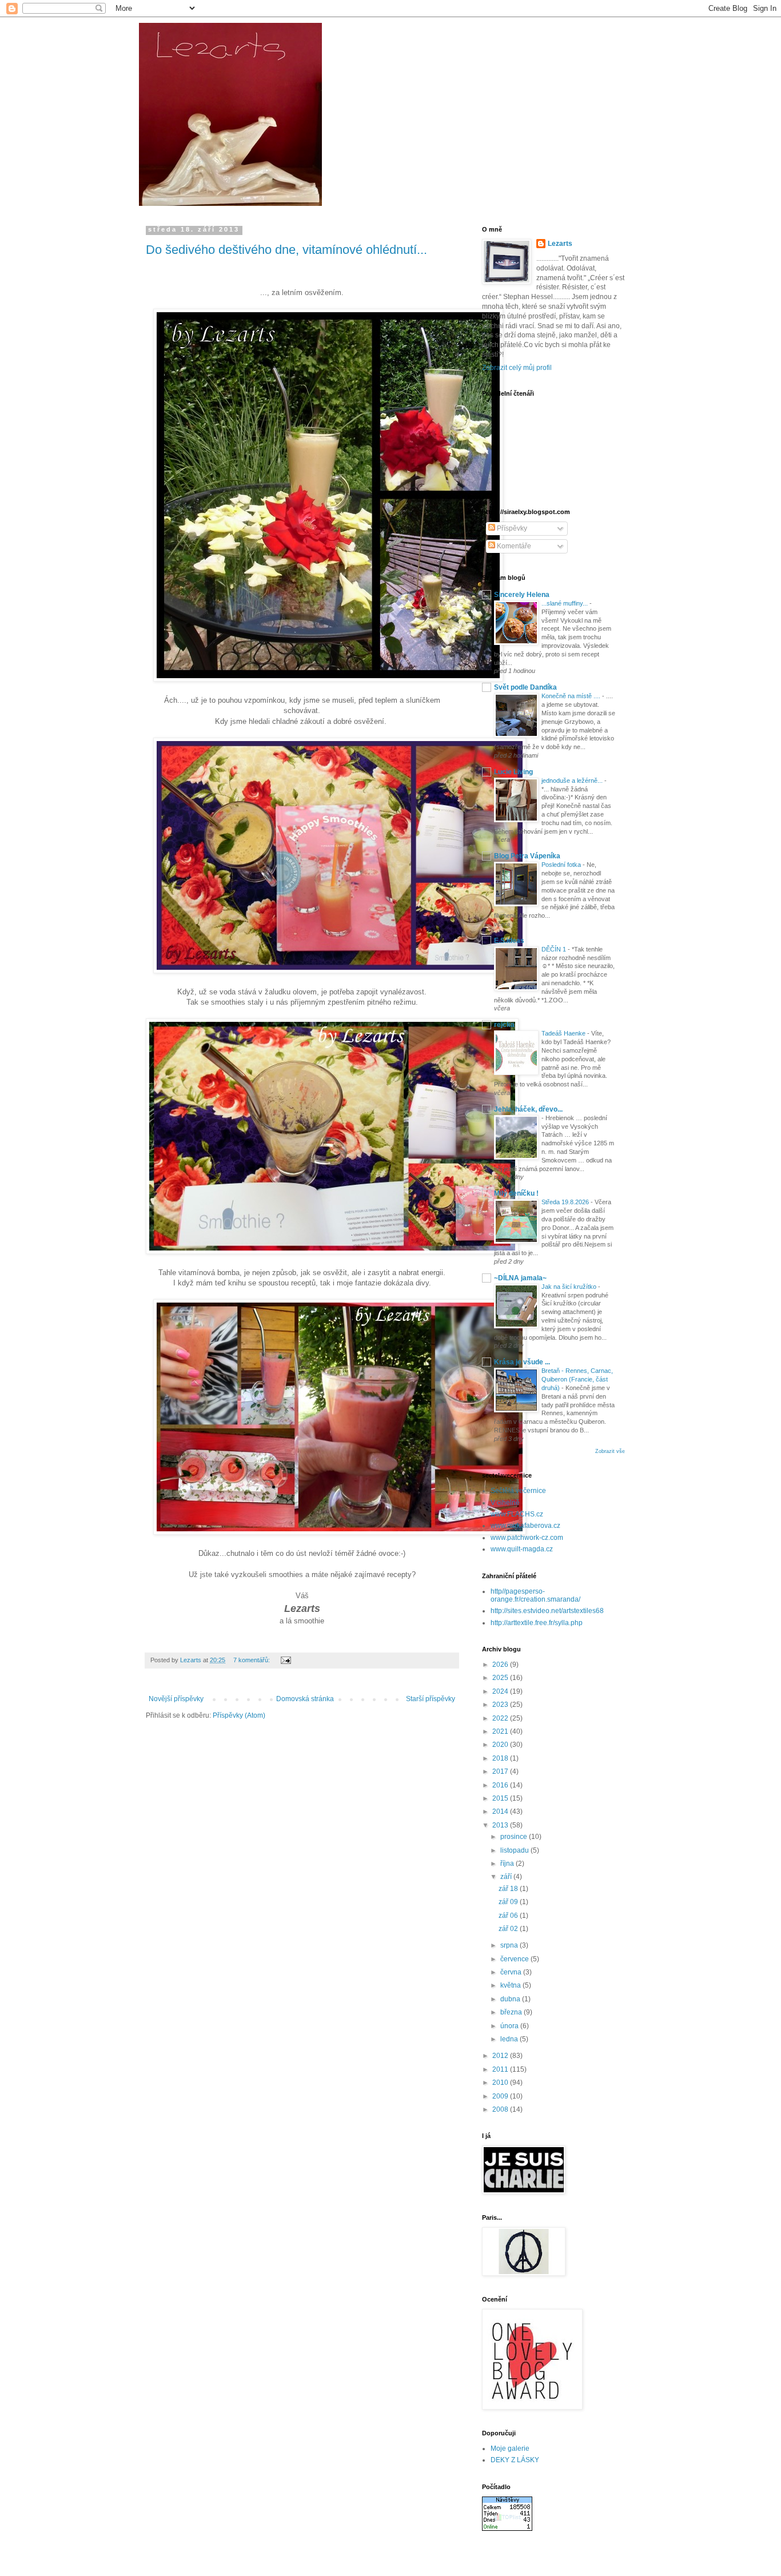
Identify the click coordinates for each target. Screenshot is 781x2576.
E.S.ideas (509, 941)
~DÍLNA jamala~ (520, 1278)
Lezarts (560, 244)
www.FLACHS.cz (517, 1514)
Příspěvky (511, 528)
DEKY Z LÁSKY (515, 2460)
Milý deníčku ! (516, 1193)
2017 (501, 1771)
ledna (510, 2039)
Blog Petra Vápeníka (527, 856)
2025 (501, 1678)
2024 (501, 1691)
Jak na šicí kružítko (570, 1287)
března (512, 2012)
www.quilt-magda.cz (522, 1549)
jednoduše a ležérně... (573, 781)
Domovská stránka (305, 1699)
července (515, 1959)
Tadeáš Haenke (564, 1033)
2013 (501, 1825)
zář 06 (509, 1916)
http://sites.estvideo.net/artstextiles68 (547, 1611)
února (510, 2026)
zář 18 (509, 1889)
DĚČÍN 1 (555, 949)
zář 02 (509, 1929)
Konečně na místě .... (572, 696)
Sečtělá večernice (518, 1491)
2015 (501, 1798)
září (507, 1877)
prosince (515, 1837)
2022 (501, 1718)
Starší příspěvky (431, 1699)
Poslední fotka (562, 865)
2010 (501, 2083)
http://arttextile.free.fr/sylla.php (537, 1623)
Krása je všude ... (522, 1362)
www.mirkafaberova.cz (525, 1526)
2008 (501, 2109)
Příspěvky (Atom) (239, 1715)
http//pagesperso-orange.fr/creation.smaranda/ (535, 1595)
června (512, 1972)
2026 (501, 1665)
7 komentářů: (252, 1660)
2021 (501, 1731)
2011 (501, 2069)
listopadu (515, 1850)
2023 (501, 1705)
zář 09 (509, 1902)
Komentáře (513, 546)
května (511, 1985)
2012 (501, 2056)
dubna (511, 1999)
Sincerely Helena (522, 595)
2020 (501, 1745)
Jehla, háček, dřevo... (528, 1109)
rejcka (504, 1025)
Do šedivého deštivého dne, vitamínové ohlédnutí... (286, 250)
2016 (501, 1785)
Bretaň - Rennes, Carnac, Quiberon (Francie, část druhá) (577, 1379)
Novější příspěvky (176, 1699)
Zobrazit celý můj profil (517, 368)
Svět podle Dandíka (525, 687)
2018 (501, 1758)
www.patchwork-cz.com (527, 1538)
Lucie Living (513, 772)
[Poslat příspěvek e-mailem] (285, 1660)
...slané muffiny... (565, 603)
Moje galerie (510, 2448)
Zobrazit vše (610, 1451)
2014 (501, 1811)
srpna (510, 1945)
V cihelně (505, 1503)
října (508, 1864)
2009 (501, 2096)
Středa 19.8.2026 (566, 1202)
